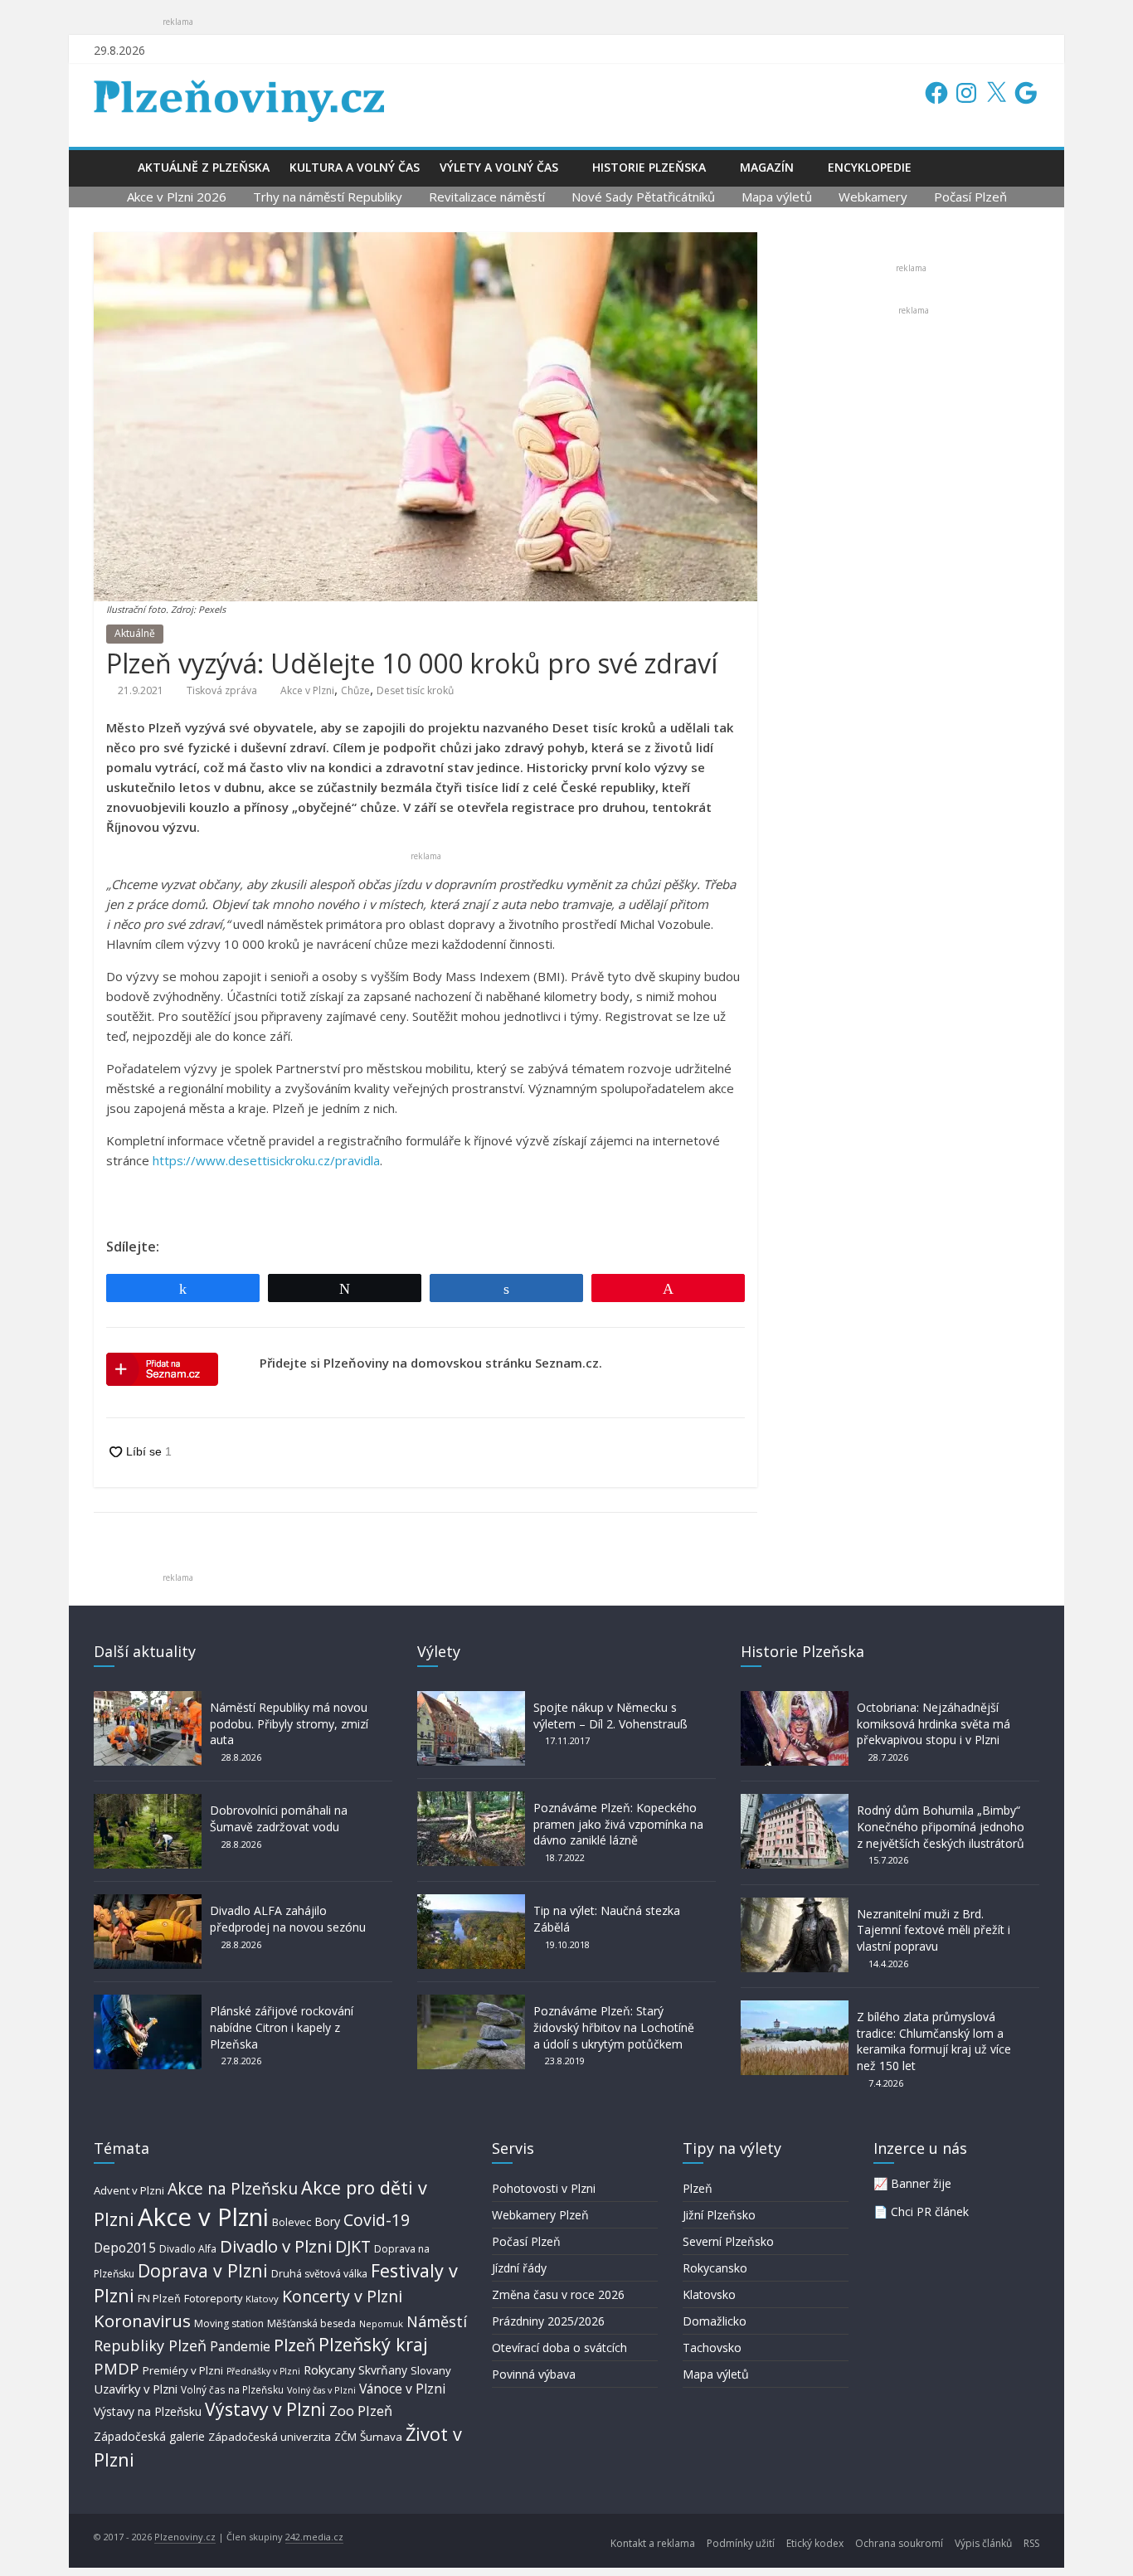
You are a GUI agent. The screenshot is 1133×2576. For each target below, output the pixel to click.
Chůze (355, 690)
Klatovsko (709, 2294)
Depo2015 (125, 2248)
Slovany (431, 2370)
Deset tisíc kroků (415, 690)
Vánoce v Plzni (402, 2389)
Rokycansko (715, 2268)
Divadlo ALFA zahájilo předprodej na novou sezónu (288, 1919)
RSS (1031, 2543)
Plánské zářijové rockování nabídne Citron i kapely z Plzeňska (282, 2027)
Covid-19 (377, 2220)
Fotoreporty (213, 2298)
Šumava (381, 2437)
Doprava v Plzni (203, 2270)
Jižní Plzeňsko (719, 2215)
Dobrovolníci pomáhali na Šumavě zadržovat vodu (279, 1818)
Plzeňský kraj (373, 2344)
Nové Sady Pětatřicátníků (643, 197)
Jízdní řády (519, 2268)
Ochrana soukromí (899, 2543)
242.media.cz (314, 2537)
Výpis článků (983, 2543)
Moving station (229, 2323)
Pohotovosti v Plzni (544, 2188)
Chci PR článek (930, 2211)
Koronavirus (142, 2321)
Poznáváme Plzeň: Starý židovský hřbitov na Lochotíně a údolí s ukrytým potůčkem (614, 2027)
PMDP (117, 2368)
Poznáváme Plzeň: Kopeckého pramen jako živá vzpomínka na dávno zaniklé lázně (618, 1824)
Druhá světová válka (319, 2274)
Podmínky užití (741, 2543)
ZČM (345, 2437)
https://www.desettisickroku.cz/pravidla (266, 1160)
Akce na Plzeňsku (233, 2188)
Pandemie (240, 2347)
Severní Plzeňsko (728, 2241)
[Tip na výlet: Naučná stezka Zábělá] (471, 1902)
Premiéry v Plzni (183, 2370)
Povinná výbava (534, 2374)
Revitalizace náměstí (487, 197)
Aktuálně (135, 633)
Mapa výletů (777, 197)
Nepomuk (381, 2323)
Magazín (767, 167)
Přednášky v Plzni (263, 2371)
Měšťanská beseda (311, 2323)
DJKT (353, 2246)
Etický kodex (815, 2543)
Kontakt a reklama (653, 2543)
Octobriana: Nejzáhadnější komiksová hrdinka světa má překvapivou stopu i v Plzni (934, 1723)
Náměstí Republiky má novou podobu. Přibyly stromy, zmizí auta (289, 1723)
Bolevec (292, 2222)
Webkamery (873, 197)
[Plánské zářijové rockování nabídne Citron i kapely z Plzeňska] (148, 2002)
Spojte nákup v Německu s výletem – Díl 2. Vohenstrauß (610, 1716)
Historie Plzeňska (649, 167)
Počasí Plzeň (970, 197)
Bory (327, 2221)
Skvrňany (383, 2370)
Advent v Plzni (129, 2190)
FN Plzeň (159, 2298)
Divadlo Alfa (188, 2249)
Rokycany (329, 2369)
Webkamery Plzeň (540, 2215)
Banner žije (921, 2183)
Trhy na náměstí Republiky (328, 197)
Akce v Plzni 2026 (177, 197)
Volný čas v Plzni (321, 2390)
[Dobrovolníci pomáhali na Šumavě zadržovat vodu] (148, 1802)
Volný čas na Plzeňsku (232, 2389)
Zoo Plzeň (361, 2411)
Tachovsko (712, 2348)
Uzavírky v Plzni (136, 2389)
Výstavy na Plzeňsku (148, 2411)
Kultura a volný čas (355, 167)
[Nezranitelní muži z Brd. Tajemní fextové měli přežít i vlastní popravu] (795, 1905)
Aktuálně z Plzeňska (204, 167)
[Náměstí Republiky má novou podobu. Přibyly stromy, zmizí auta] (148, 1699)
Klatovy (262, 2299)
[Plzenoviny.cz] (111, 167)
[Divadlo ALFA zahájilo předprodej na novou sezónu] (148, 1902)
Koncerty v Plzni (342, 2296)
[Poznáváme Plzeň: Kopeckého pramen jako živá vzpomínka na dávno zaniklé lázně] (471, 1799)
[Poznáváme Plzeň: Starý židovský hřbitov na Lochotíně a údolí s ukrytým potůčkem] (471, 2002)
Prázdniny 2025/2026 (548, 2321)
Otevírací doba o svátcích (559, 2348)
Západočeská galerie (149, 2436)
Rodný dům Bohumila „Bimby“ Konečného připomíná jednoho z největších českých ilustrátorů (941, 1826)
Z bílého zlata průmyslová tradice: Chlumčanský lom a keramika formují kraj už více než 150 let (934, 2041)
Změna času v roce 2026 (558, 2294)
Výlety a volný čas (499, 167)
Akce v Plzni (307, 690)
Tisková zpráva (222, 690)
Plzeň (294, 2345)
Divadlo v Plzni (276, 2246)
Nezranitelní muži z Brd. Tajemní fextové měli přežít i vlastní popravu (934, 1930)
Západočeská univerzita (270, 2437)
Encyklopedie (870, 167)
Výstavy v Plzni (265, 2409)
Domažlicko (715, 2321)
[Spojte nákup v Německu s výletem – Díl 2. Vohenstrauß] (471, 1699)
